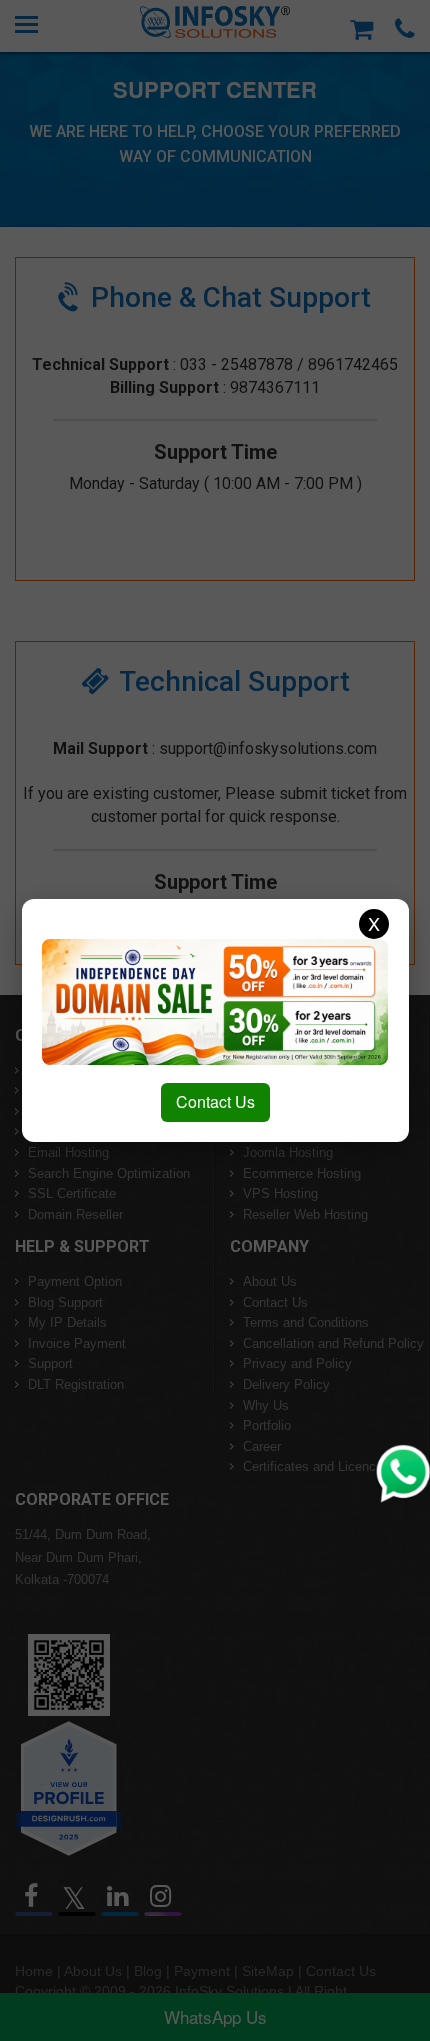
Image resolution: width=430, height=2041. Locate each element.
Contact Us (215, 1101)
